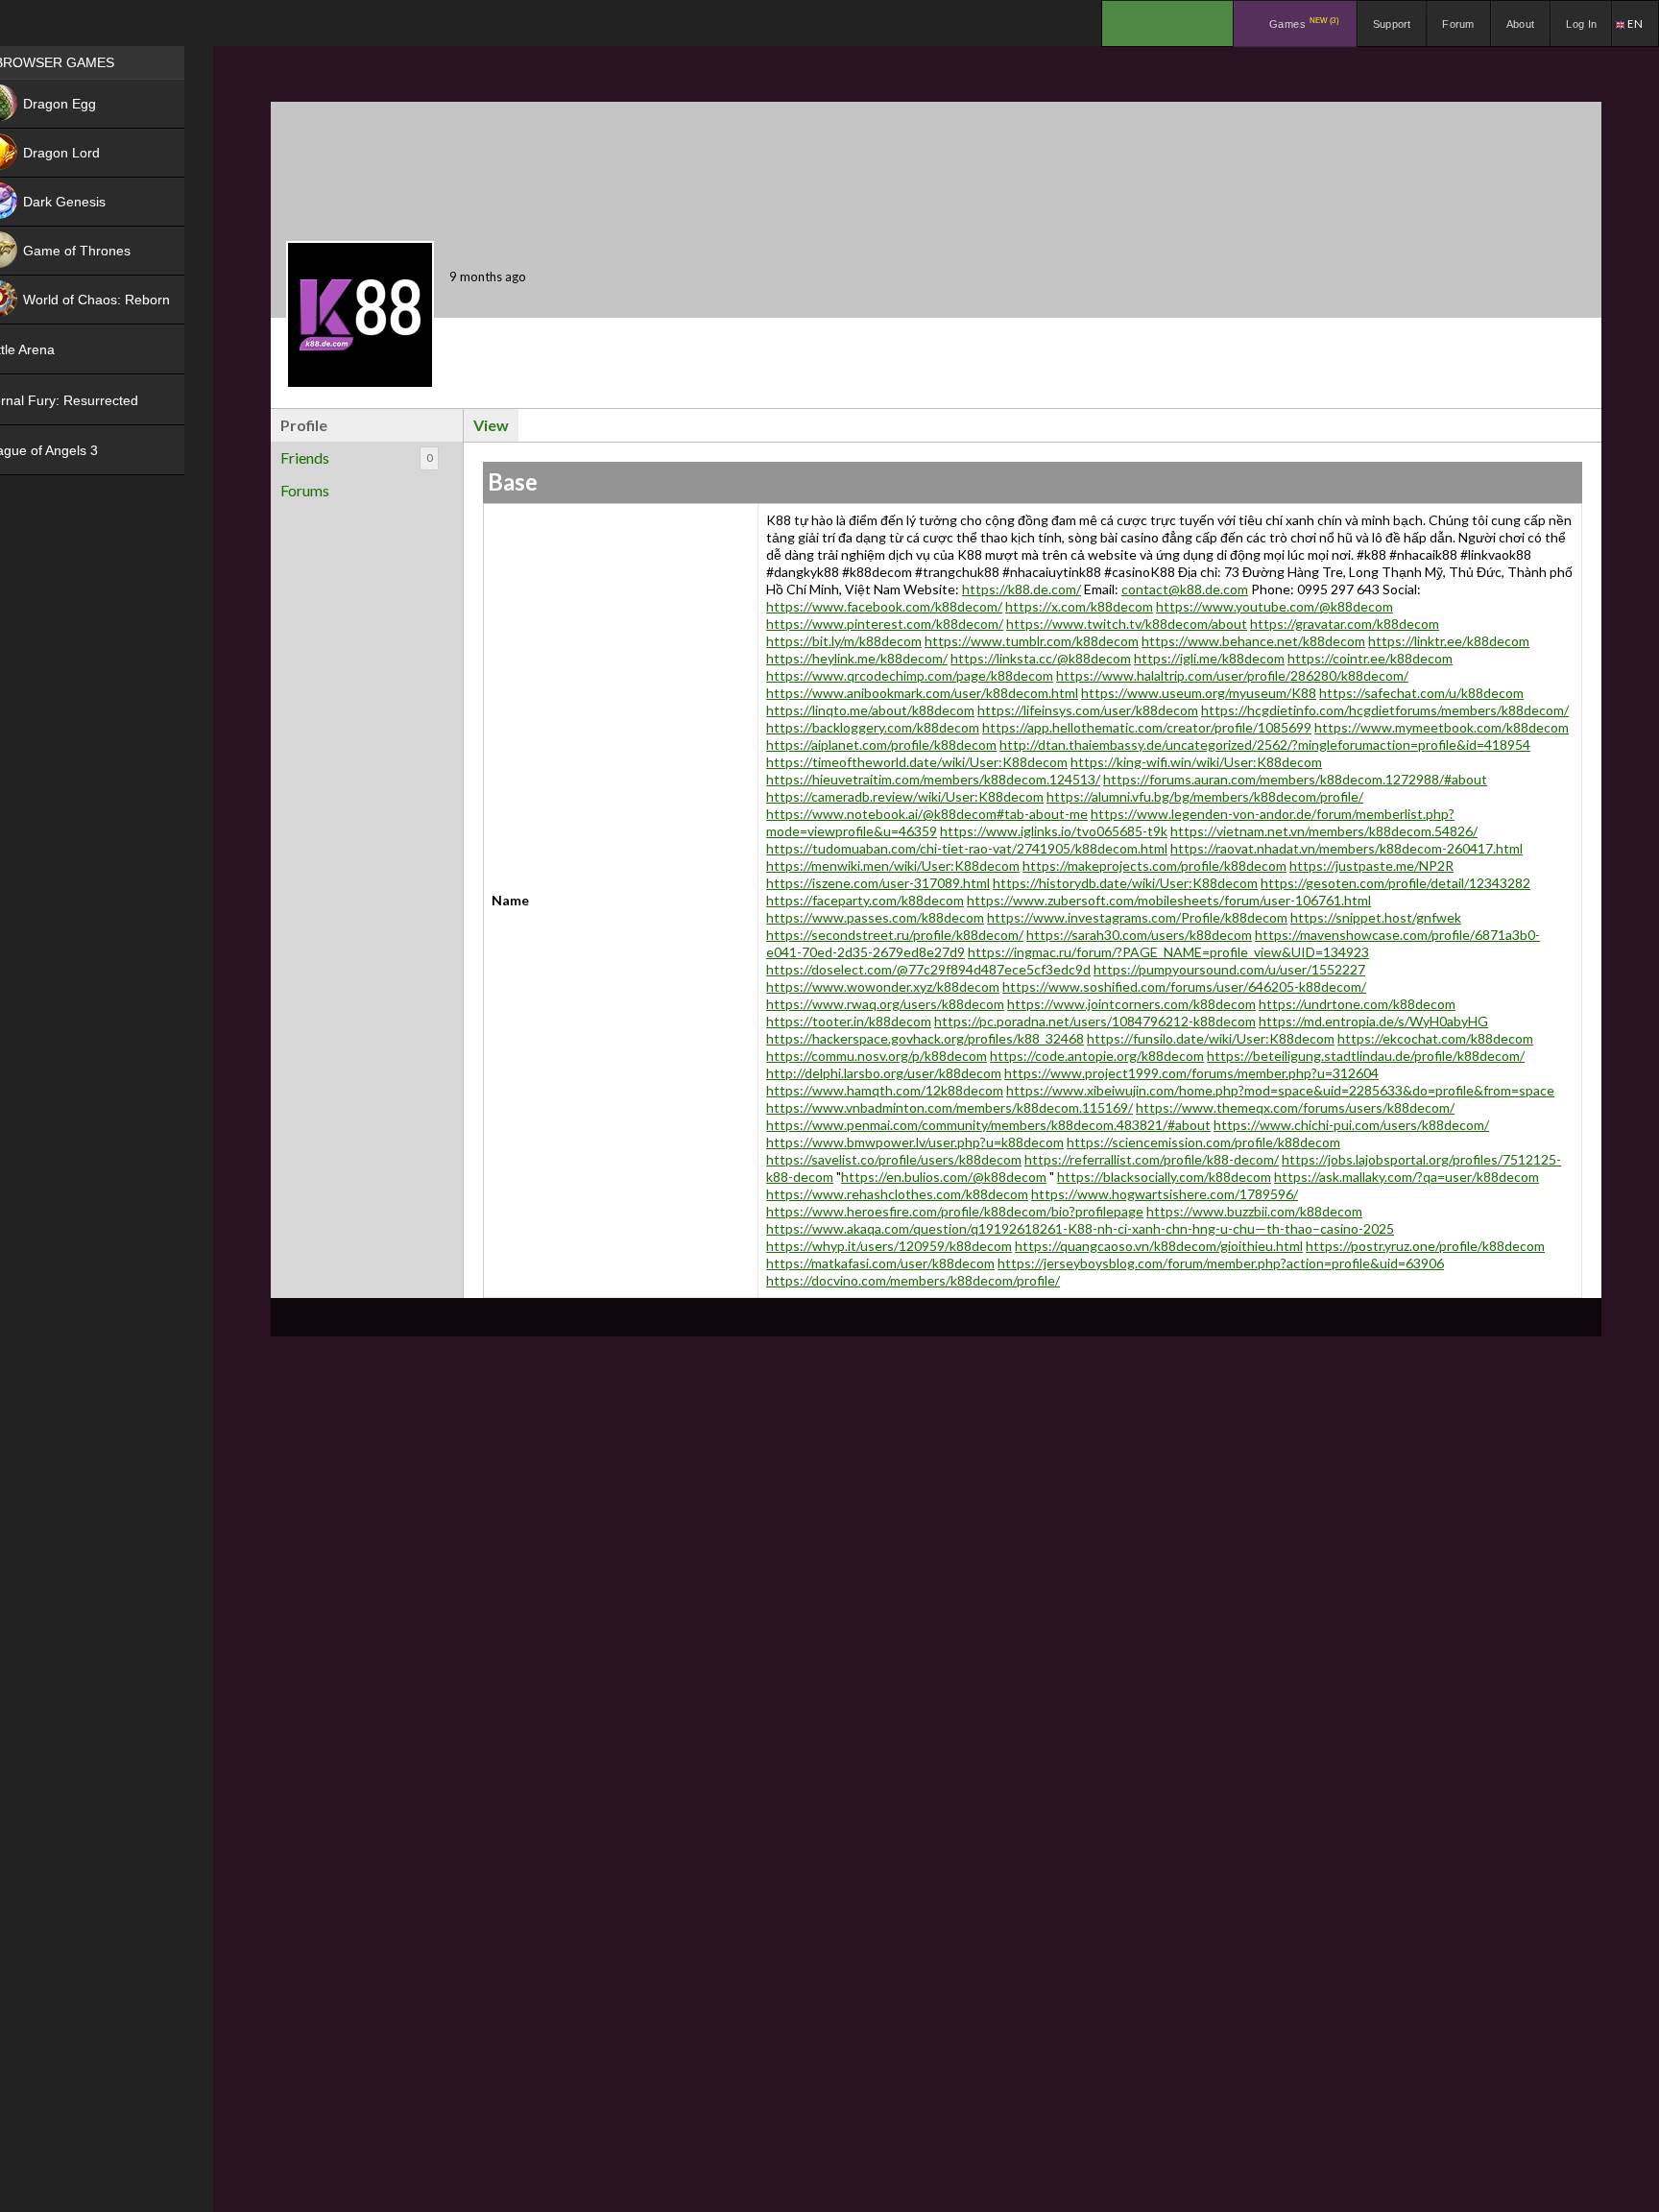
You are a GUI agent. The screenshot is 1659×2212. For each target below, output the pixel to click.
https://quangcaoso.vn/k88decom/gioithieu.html (1159, 1246)
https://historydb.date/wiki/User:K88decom (1125, 883)
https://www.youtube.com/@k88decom (1274, 606)
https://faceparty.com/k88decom (865, 900)
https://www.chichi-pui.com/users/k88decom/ (1351, 1125)
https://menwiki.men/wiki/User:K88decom (893, 866)
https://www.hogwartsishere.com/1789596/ (1165, 1194)
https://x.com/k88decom (1079, 606)
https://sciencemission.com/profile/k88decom (1203, 1142)
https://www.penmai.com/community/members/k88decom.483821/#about (988, 1125)
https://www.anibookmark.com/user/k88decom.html (922, 693)
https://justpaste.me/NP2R (1371, 866)
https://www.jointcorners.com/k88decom (1131, 1004)
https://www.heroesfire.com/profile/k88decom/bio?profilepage (955, 1211)
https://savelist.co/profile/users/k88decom (894, 1159)
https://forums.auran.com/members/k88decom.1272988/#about (1295, 779)
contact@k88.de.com (1185, 589)
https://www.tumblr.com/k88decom (1032, 641)
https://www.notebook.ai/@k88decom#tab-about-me (927, 814)
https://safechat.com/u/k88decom (1421, 693)
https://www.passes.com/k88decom (875, 917)
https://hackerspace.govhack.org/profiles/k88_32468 (925, 1038)
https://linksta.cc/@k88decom (1041, 658)
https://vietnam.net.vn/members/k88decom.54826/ (1324, 831)
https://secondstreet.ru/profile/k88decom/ (895, 935)
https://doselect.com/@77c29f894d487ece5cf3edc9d (928, 969)
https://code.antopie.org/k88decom (1097, 1056)
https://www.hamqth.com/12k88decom (885, 1090)
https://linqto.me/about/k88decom (870, 710)
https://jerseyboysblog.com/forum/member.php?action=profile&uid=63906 (1221, 1263)
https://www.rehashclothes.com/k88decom (897, 1194)
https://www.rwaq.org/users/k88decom (885, 1004)
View (491, 425)
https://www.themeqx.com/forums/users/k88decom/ (1295, 1107)
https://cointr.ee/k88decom (1370, 658)
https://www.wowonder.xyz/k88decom (883, 986)
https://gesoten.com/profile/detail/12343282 (1395, 883)
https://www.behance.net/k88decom (1253, 641)
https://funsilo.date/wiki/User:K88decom (1211, 1038)
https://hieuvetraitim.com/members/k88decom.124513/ (933, 779)
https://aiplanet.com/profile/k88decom (881, 745)
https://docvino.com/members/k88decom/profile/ (913, 1280)
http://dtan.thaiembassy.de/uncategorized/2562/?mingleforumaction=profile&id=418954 (1265, 745)
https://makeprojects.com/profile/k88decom (1154, 866)
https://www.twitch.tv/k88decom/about (1127, 624)
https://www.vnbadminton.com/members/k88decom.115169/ (950, 1107)
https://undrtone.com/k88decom (1357, 1004)
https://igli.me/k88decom (1209, 658)
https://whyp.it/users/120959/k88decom (889, 1246)
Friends (356, 457)
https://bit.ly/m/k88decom (844, 641)
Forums (305, 490)
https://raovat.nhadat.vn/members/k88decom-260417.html (1346, 848)
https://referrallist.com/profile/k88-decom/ (1152, 1159)
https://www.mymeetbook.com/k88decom (1442, 727)
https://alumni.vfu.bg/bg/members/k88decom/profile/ (1205, 796)
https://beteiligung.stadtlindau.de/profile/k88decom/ (1366, 1056)
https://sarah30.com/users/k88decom (1139, 935)
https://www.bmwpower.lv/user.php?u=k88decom (915, 1142)
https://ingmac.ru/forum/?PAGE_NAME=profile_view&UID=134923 (1168, 952)
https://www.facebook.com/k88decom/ (884, 606)
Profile (304, 425)
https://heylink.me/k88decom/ (857, 658)
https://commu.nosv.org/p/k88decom (877, 1056)
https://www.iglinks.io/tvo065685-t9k (1054, 831)
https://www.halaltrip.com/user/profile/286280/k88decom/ (1232, 675)
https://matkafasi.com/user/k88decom (880, 1263)
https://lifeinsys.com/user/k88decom (1088, 710)
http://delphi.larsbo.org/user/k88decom (884, 1073)
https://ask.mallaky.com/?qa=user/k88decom (1407, 1177)
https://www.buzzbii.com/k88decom (1254, 1211)
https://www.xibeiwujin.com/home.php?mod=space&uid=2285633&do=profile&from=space (1280, 1090)
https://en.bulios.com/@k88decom (944, 1177)
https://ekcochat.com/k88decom (1435, 1038)
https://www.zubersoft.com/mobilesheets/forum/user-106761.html (1169, 900)
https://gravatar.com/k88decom (1345, 624)
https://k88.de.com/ (1022, 589)
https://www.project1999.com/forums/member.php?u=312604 (1191, 1073)
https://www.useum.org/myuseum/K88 (1199, 693)
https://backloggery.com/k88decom (873, 727)
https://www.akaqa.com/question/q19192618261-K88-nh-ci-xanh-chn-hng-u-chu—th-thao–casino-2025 (1080, 1228)
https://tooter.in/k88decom (849, 1021)
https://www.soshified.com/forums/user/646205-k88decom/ (1184, 986)
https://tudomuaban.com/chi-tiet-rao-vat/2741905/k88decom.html (967, 848)
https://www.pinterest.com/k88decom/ (885, 624)
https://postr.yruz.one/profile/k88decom (1425, 1246)
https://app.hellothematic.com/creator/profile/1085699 (1147, 727)
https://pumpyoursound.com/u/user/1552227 (1229, 969)
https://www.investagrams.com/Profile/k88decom (1137, 917)
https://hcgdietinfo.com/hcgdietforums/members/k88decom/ (1385, 710)
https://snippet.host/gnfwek (1376, 917)
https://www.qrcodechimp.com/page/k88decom (910, 675)
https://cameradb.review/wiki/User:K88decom (905, 796)
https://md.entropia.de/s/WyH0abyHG (1373, 1021)
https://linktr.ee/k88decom (1449, 641)
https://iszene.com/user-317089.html (878, 883)
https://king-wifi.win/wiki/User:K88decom (1196, 762)
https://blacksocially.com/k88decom (1164, 1177)
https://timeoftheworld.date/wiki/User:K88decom (917, 762)
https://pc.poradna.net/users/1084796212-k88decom (1095, 1021)
